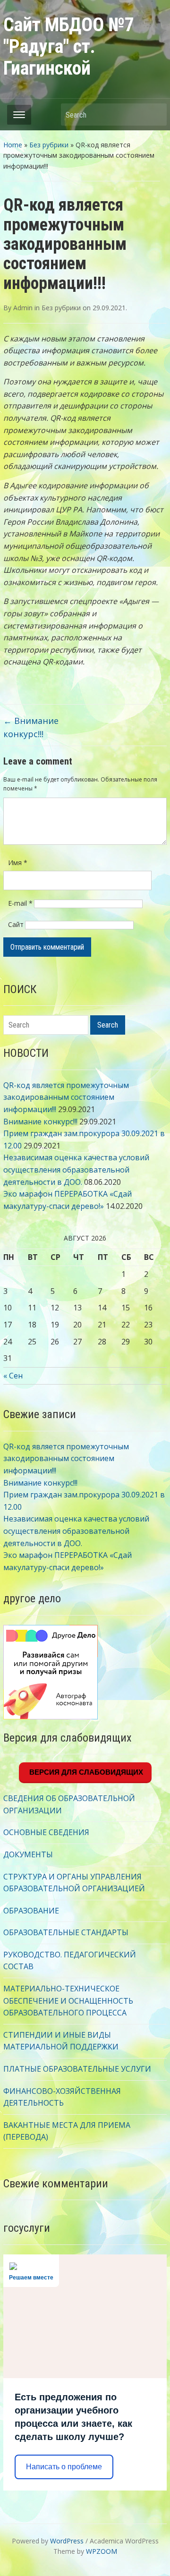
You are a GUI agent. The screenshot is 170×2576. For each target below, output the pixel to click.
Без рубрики (49, 145)
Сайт (16, 924)
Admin (23, 308)
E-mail (20, 903)
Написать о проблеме (64, 2467)
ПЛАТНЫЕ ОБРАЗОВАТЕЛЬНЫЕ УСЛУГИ (77, 2069)
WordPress (67, 2541)
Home (13, 145)
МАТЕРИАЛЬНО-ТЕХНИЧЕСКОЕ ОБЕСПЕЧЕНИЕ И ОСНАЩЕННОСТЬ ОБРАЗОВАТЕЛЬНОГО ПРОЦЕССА (68, 2001)
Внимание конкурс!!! (40, 1122)
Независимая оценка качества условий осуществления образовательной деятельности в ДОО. (76, 1169)
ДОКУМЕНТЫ (28, 1854)
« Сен (13, 1376)
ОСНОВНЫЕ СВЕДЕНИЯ (46, 1832)
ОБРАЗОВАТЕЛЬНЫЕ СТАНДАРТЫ (66, 1932)
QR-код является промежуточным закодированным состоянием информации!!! (66, 1097)
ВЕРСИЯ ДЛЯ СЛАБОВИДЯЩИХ (85, 1772)
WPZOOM (102, 2551)
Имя (18, 863)
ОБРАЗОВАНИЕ (31, 1911)
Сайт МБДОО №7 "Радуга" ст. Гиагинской (69, 47)
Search (155, 115)
